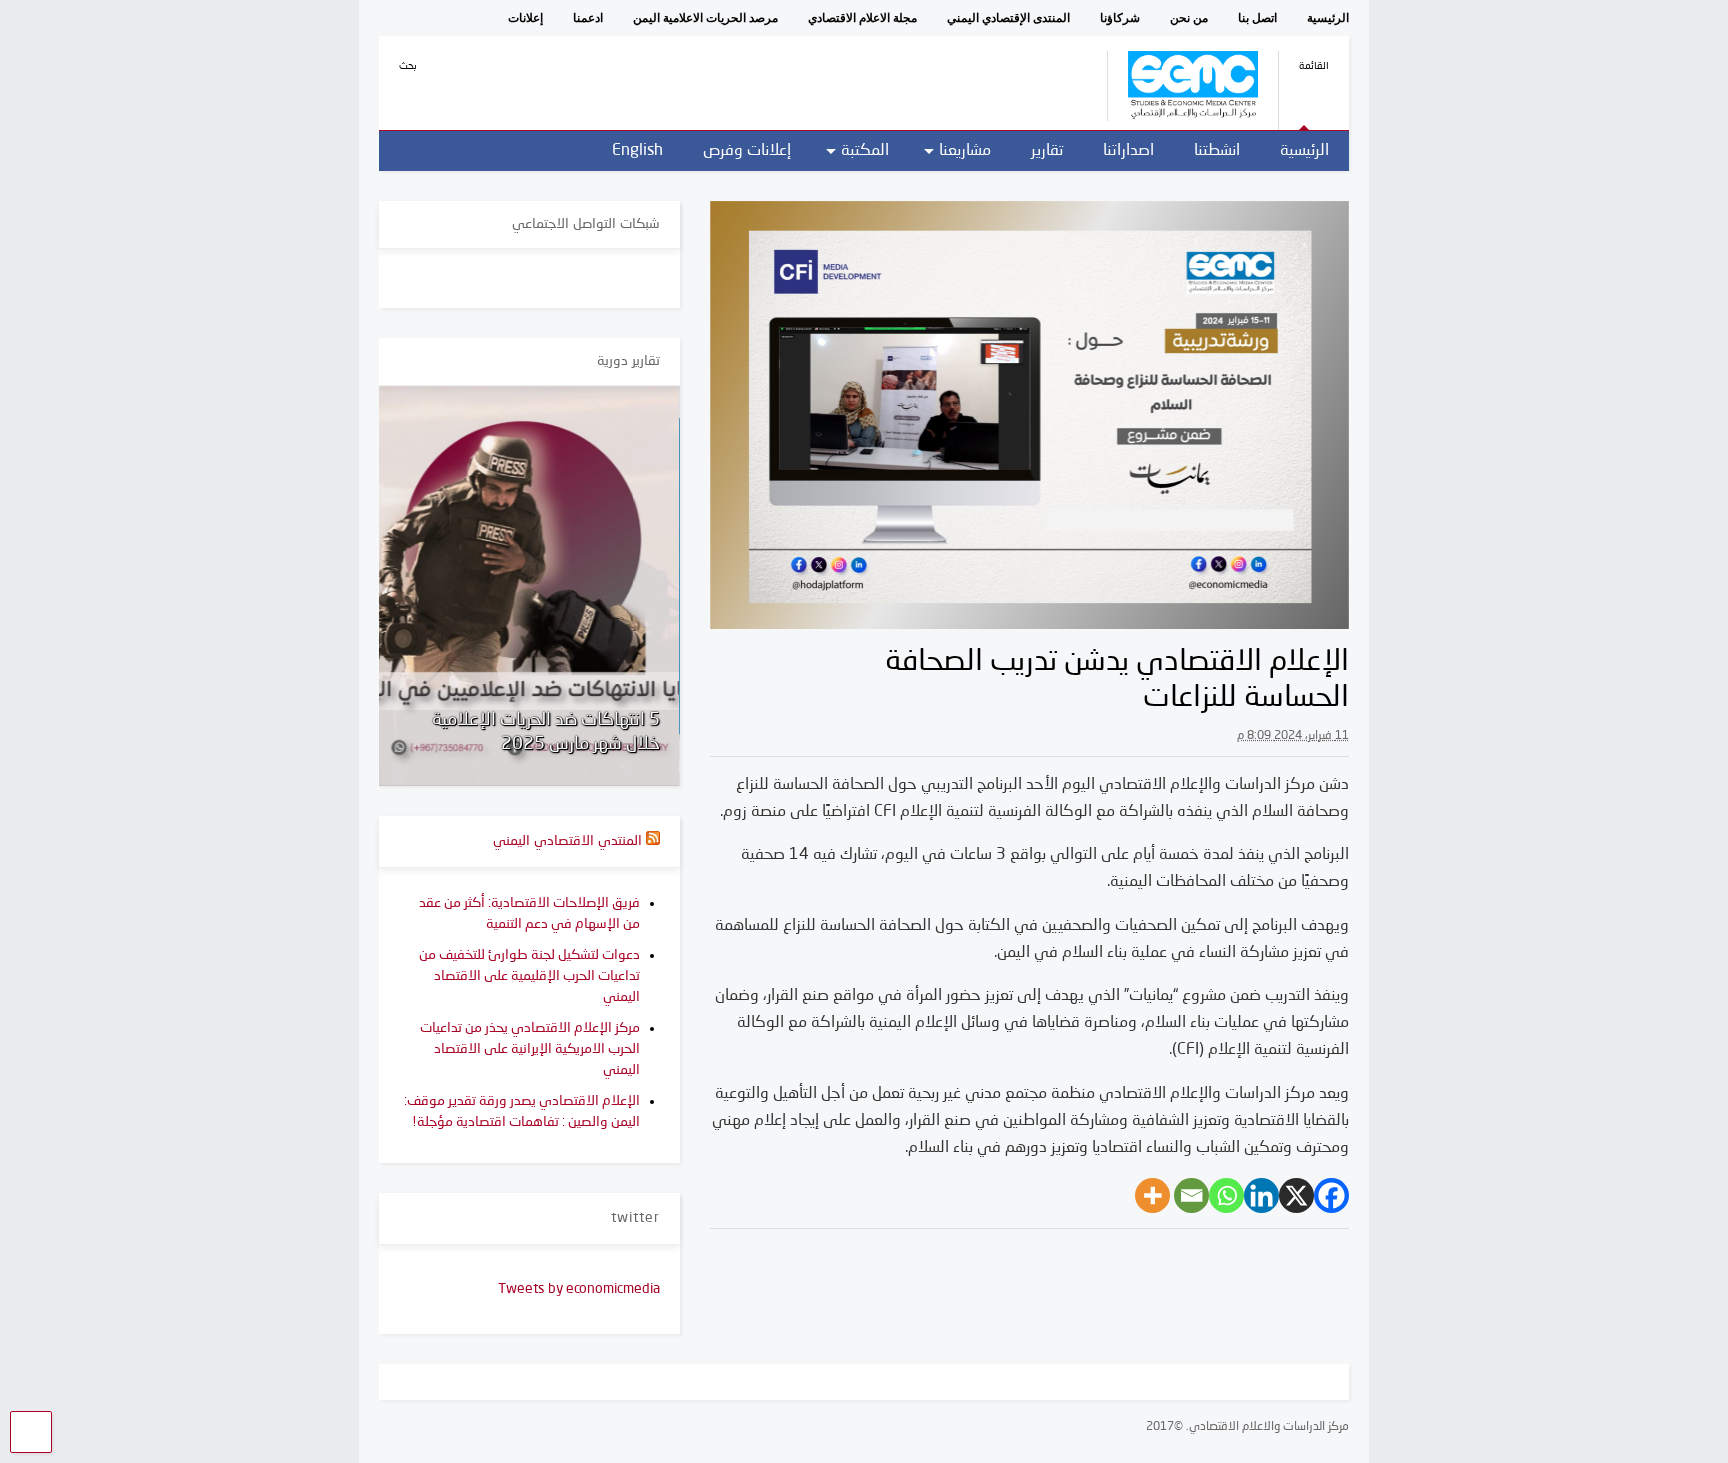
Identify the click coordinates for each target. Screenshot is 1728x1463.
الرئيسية (1328, 18)
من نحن (1189, 18)
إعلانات (525, 18)
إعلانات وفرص (747, 151)
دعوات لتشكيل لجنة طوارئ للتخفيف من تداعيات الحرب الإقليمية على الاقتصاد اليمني (529, 976)
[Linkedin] (1261, 1195)
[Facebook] (1331, 1195)
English (637, 151)
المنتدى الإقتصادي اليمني (1008, 18)
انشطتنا (1217, 151)
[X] (1296, 1195)
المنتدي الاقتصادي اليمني (567, 841)
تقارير (1047, 151)
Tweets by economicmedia (579, 1289)
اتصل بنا (1257, 18)
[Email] (1191, 1195)
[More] (1152, 1195)
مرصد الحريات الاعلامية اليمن (705, 18)
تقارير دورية (628, 361)
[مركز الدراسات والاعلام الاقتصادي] (1182, 114)
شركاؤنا (1120, 18)
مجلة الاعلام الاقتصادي (862, 18)
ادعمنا (588, 18)
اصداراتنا (1128, 151)
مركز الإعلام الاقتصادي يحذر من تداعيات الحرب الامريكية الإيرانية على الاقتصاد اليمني (530, 1049)
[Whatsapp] (1226, 1195)
